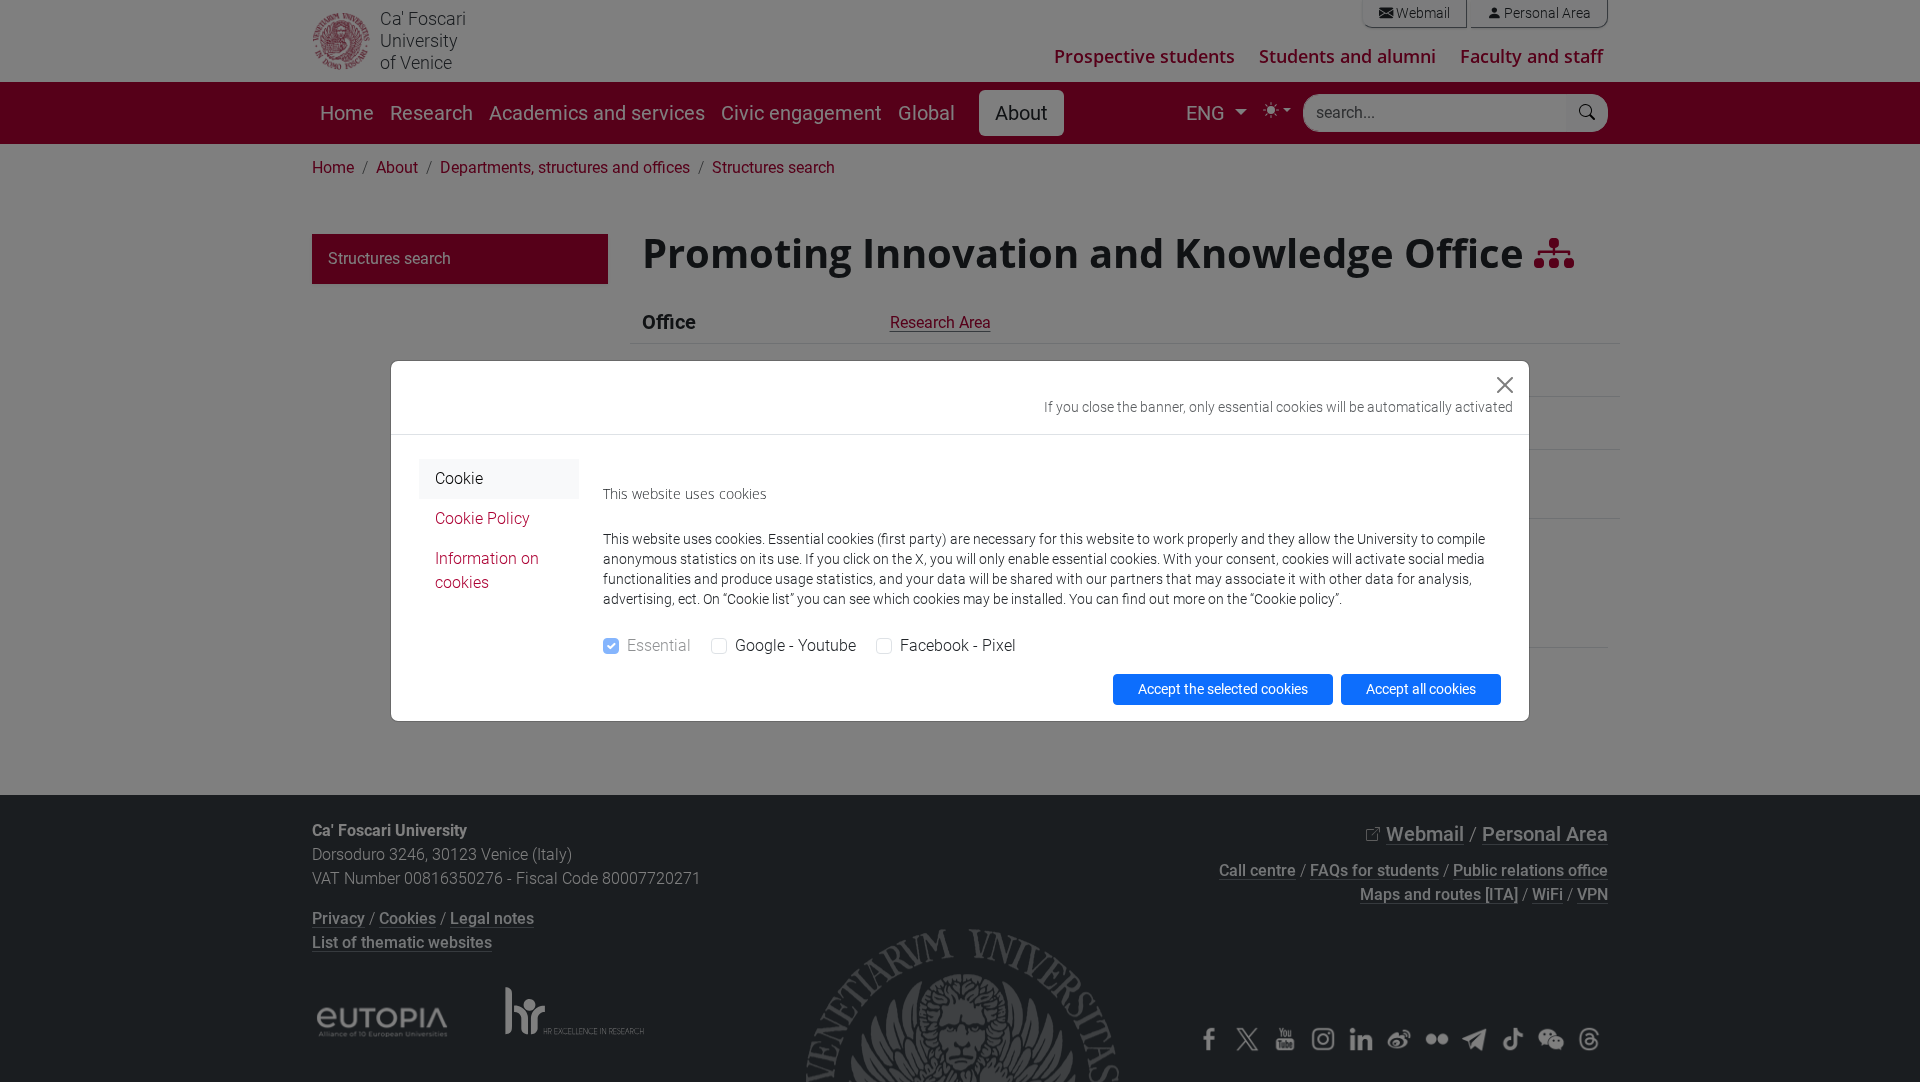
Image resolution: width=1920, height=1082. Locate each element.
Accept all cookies (1421, 689)
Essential (659, 645)
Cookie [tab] (459, 478)
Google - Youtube (795, 645)
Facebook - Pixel (958, 645)
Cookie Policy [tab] (482, 518)
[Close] (1505, 385)
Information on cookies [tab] (487, 570)
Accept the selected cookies (1223, 689)
